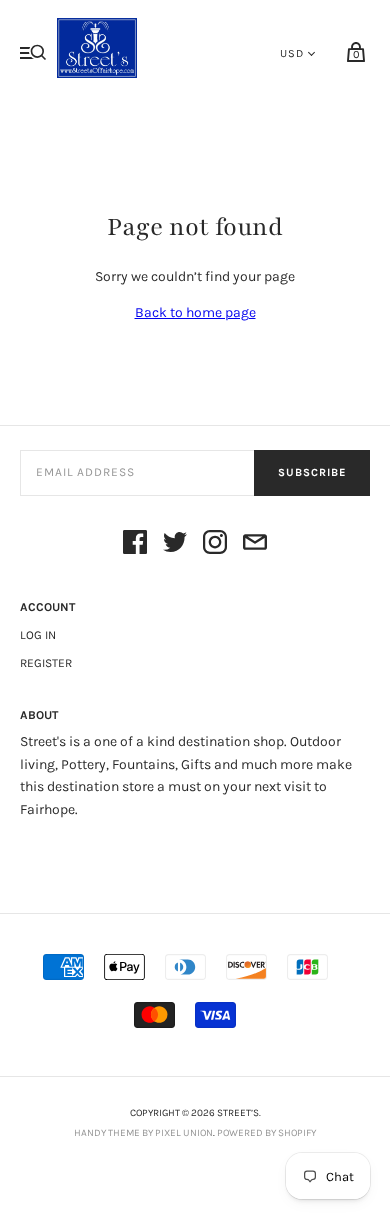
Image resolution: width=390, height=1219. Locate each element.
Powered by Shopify (266, 1133)
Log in (38, 635)
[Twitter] (175, 545)
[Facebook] (135, 545)
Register (46, 663)
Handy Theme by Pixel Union (143, 1133)
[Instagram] (215, 545)
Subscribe (312, 472)
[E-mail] (255, 545)
